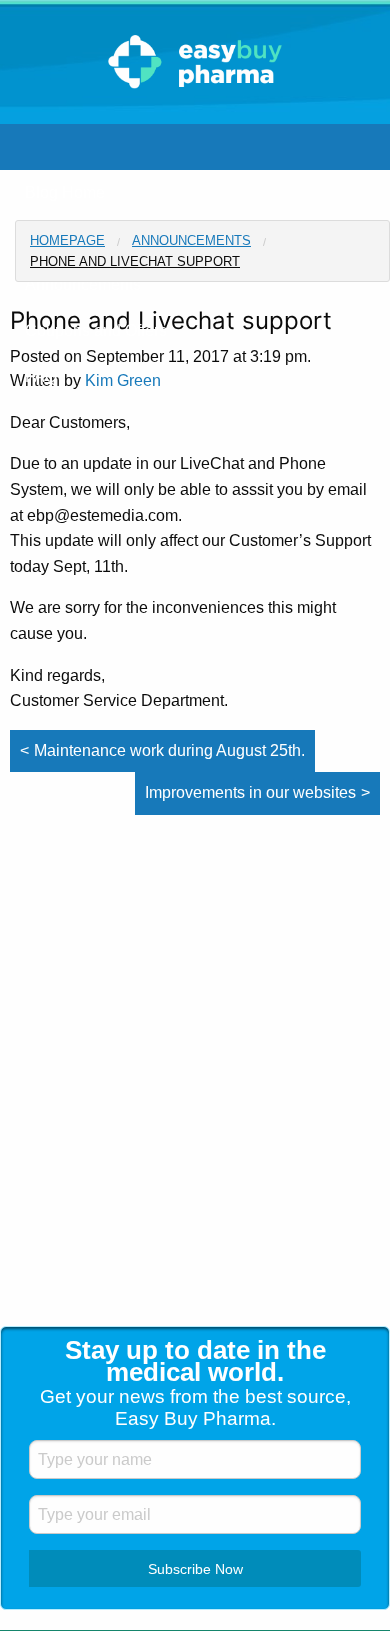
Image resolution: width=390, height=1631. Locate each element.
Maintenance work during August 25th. (169, 750)
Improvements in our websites (250, 792)
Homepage (67, 240)
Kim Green (123, 380)
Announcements (191, 240)
